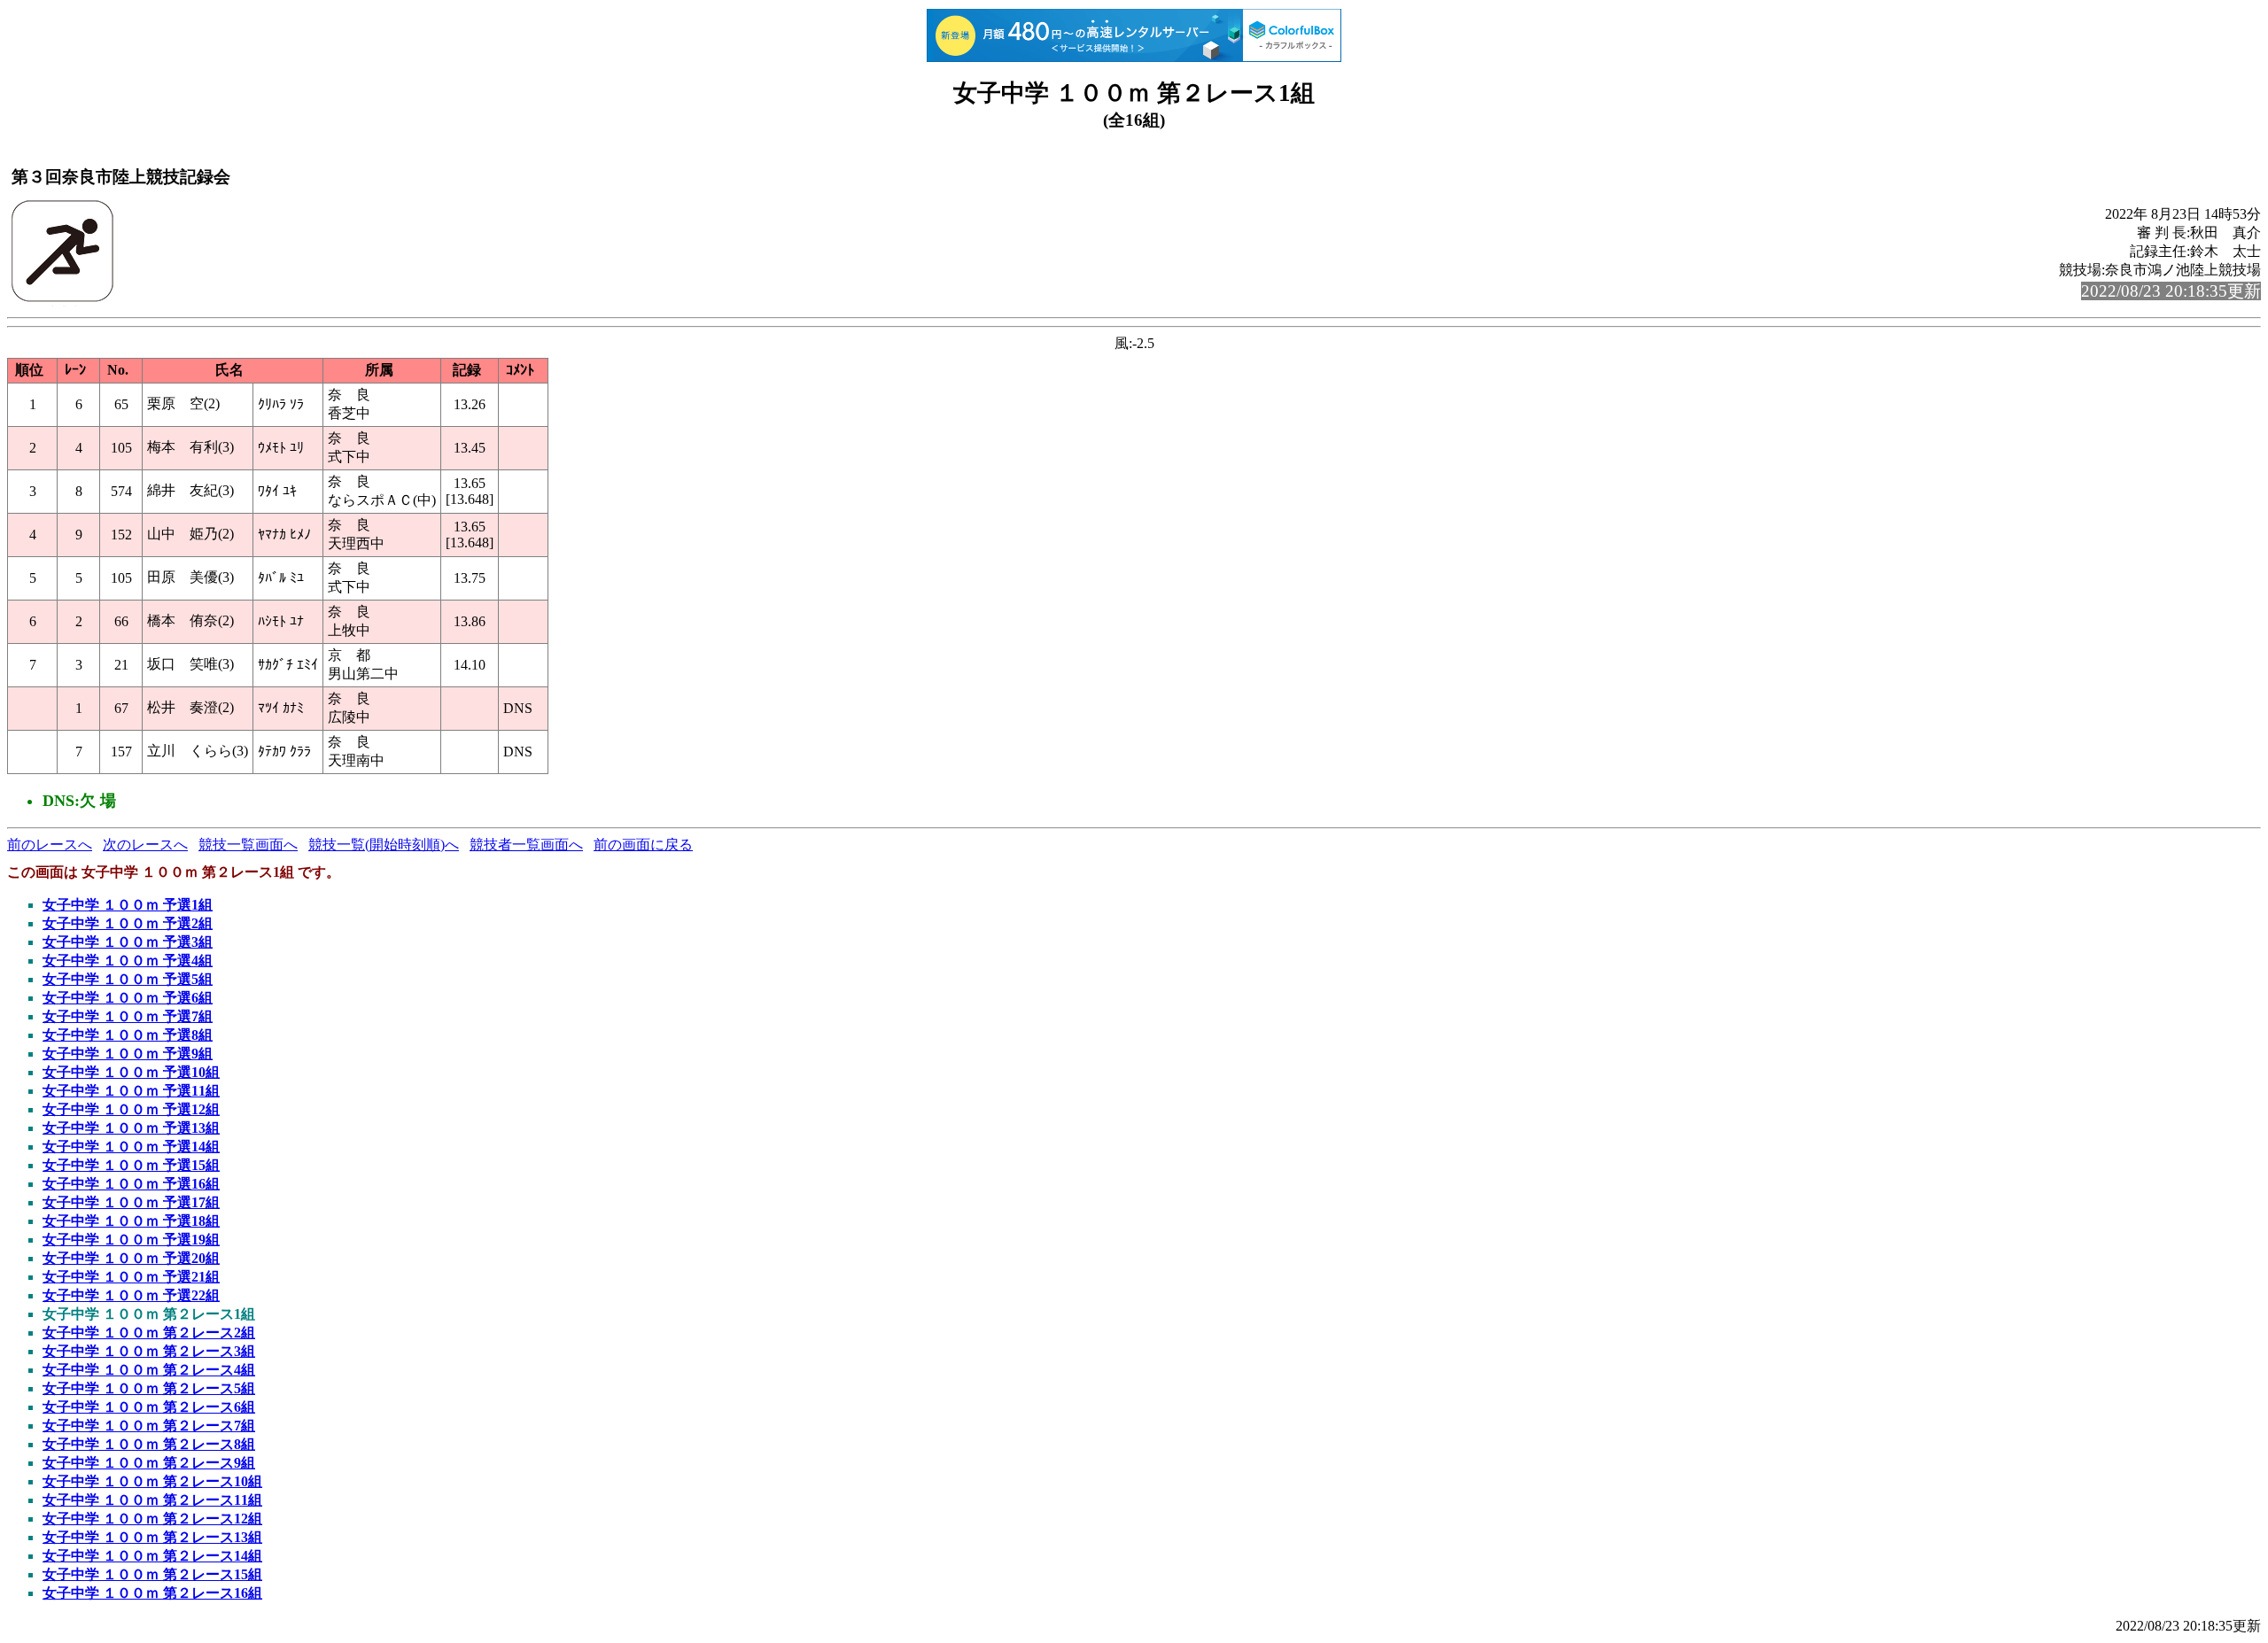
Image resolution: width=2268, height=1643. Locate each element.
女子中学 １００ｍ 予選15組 (131, 1165)
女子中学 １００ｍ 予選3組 (128, 942)
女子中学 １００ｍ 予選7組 (128, 1016)
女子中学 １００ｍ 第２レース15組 (152, 1574)
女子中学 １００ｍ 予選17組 (131, 1202)
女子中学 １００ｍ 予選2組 (128, 923)
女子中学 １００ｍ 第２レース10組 (152, 1481)
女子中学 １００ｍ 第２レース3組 (149, 1351)
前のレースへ (50, 845)
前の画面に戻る (643, 845)
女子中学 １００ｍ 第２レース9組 (149, 1463)
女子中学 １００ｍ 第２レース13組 (152, 1537)
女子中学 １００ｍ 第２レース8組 (149, 1444)
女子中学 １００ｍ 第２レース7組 (149, 1426)
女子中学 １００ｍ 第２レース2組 (149, 1333)
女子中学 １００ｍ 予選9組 (128, 1054)
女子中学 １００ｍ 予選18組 (131, 1221)
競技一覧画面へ (248, 845)
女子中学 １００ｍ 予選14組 (131, 1147)
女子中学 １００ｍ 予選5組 (128, 979)
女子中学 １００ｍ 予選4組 (128, 961)
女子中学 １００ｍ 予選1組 (128, 905)
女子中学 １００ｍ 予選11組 (131, 1091)
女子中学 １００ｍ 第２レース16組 (152, 1593)
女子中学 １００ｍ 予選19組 (131, 1240)
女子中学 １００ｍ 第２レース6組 (149, 1407)
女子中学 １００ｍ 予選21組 (131, 1277)
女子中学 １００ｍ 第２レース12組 (152, 1519)
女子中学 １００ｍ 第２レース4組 (149, 1370)
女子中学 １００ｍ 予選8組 (128, 1035)
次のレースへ (145, 845)
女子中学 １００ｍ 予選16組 (131, 1184)
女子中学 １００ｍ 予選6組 (128, 998)
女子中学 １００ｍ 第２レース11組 (152, 1500)
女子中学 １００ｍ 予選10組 (131, 1072)
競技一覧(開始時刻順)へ (384, 845)
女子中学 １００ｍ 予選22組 (131, 1295)
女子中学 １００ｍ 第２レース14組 (152, 1556)
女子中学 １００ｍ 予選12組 (131, 1109)
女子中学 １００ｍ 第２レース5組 (149, 1388)
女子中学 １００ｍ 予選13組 (131, 1128)
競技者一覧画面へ (526, 845)
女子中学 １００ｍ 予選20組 (131, 1258)
